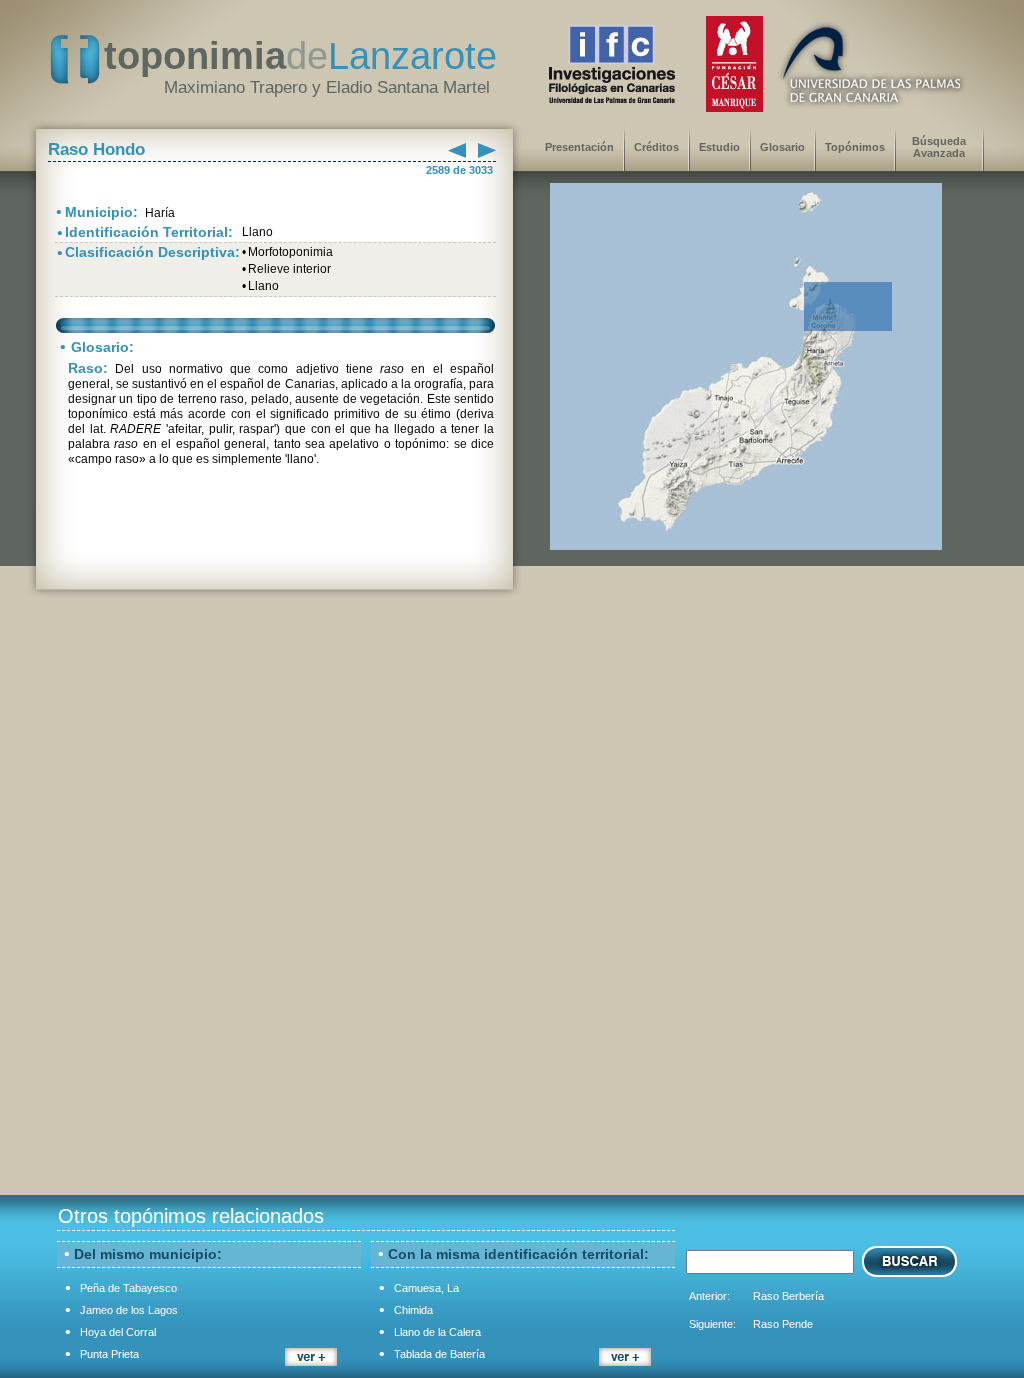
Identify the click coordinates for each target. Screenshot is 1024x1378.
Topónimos (855, 147)
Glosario (782, 147)
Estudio (719, 147)
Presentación (579, 147)
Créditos (656, 147)
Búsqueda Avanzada (939, 147)
